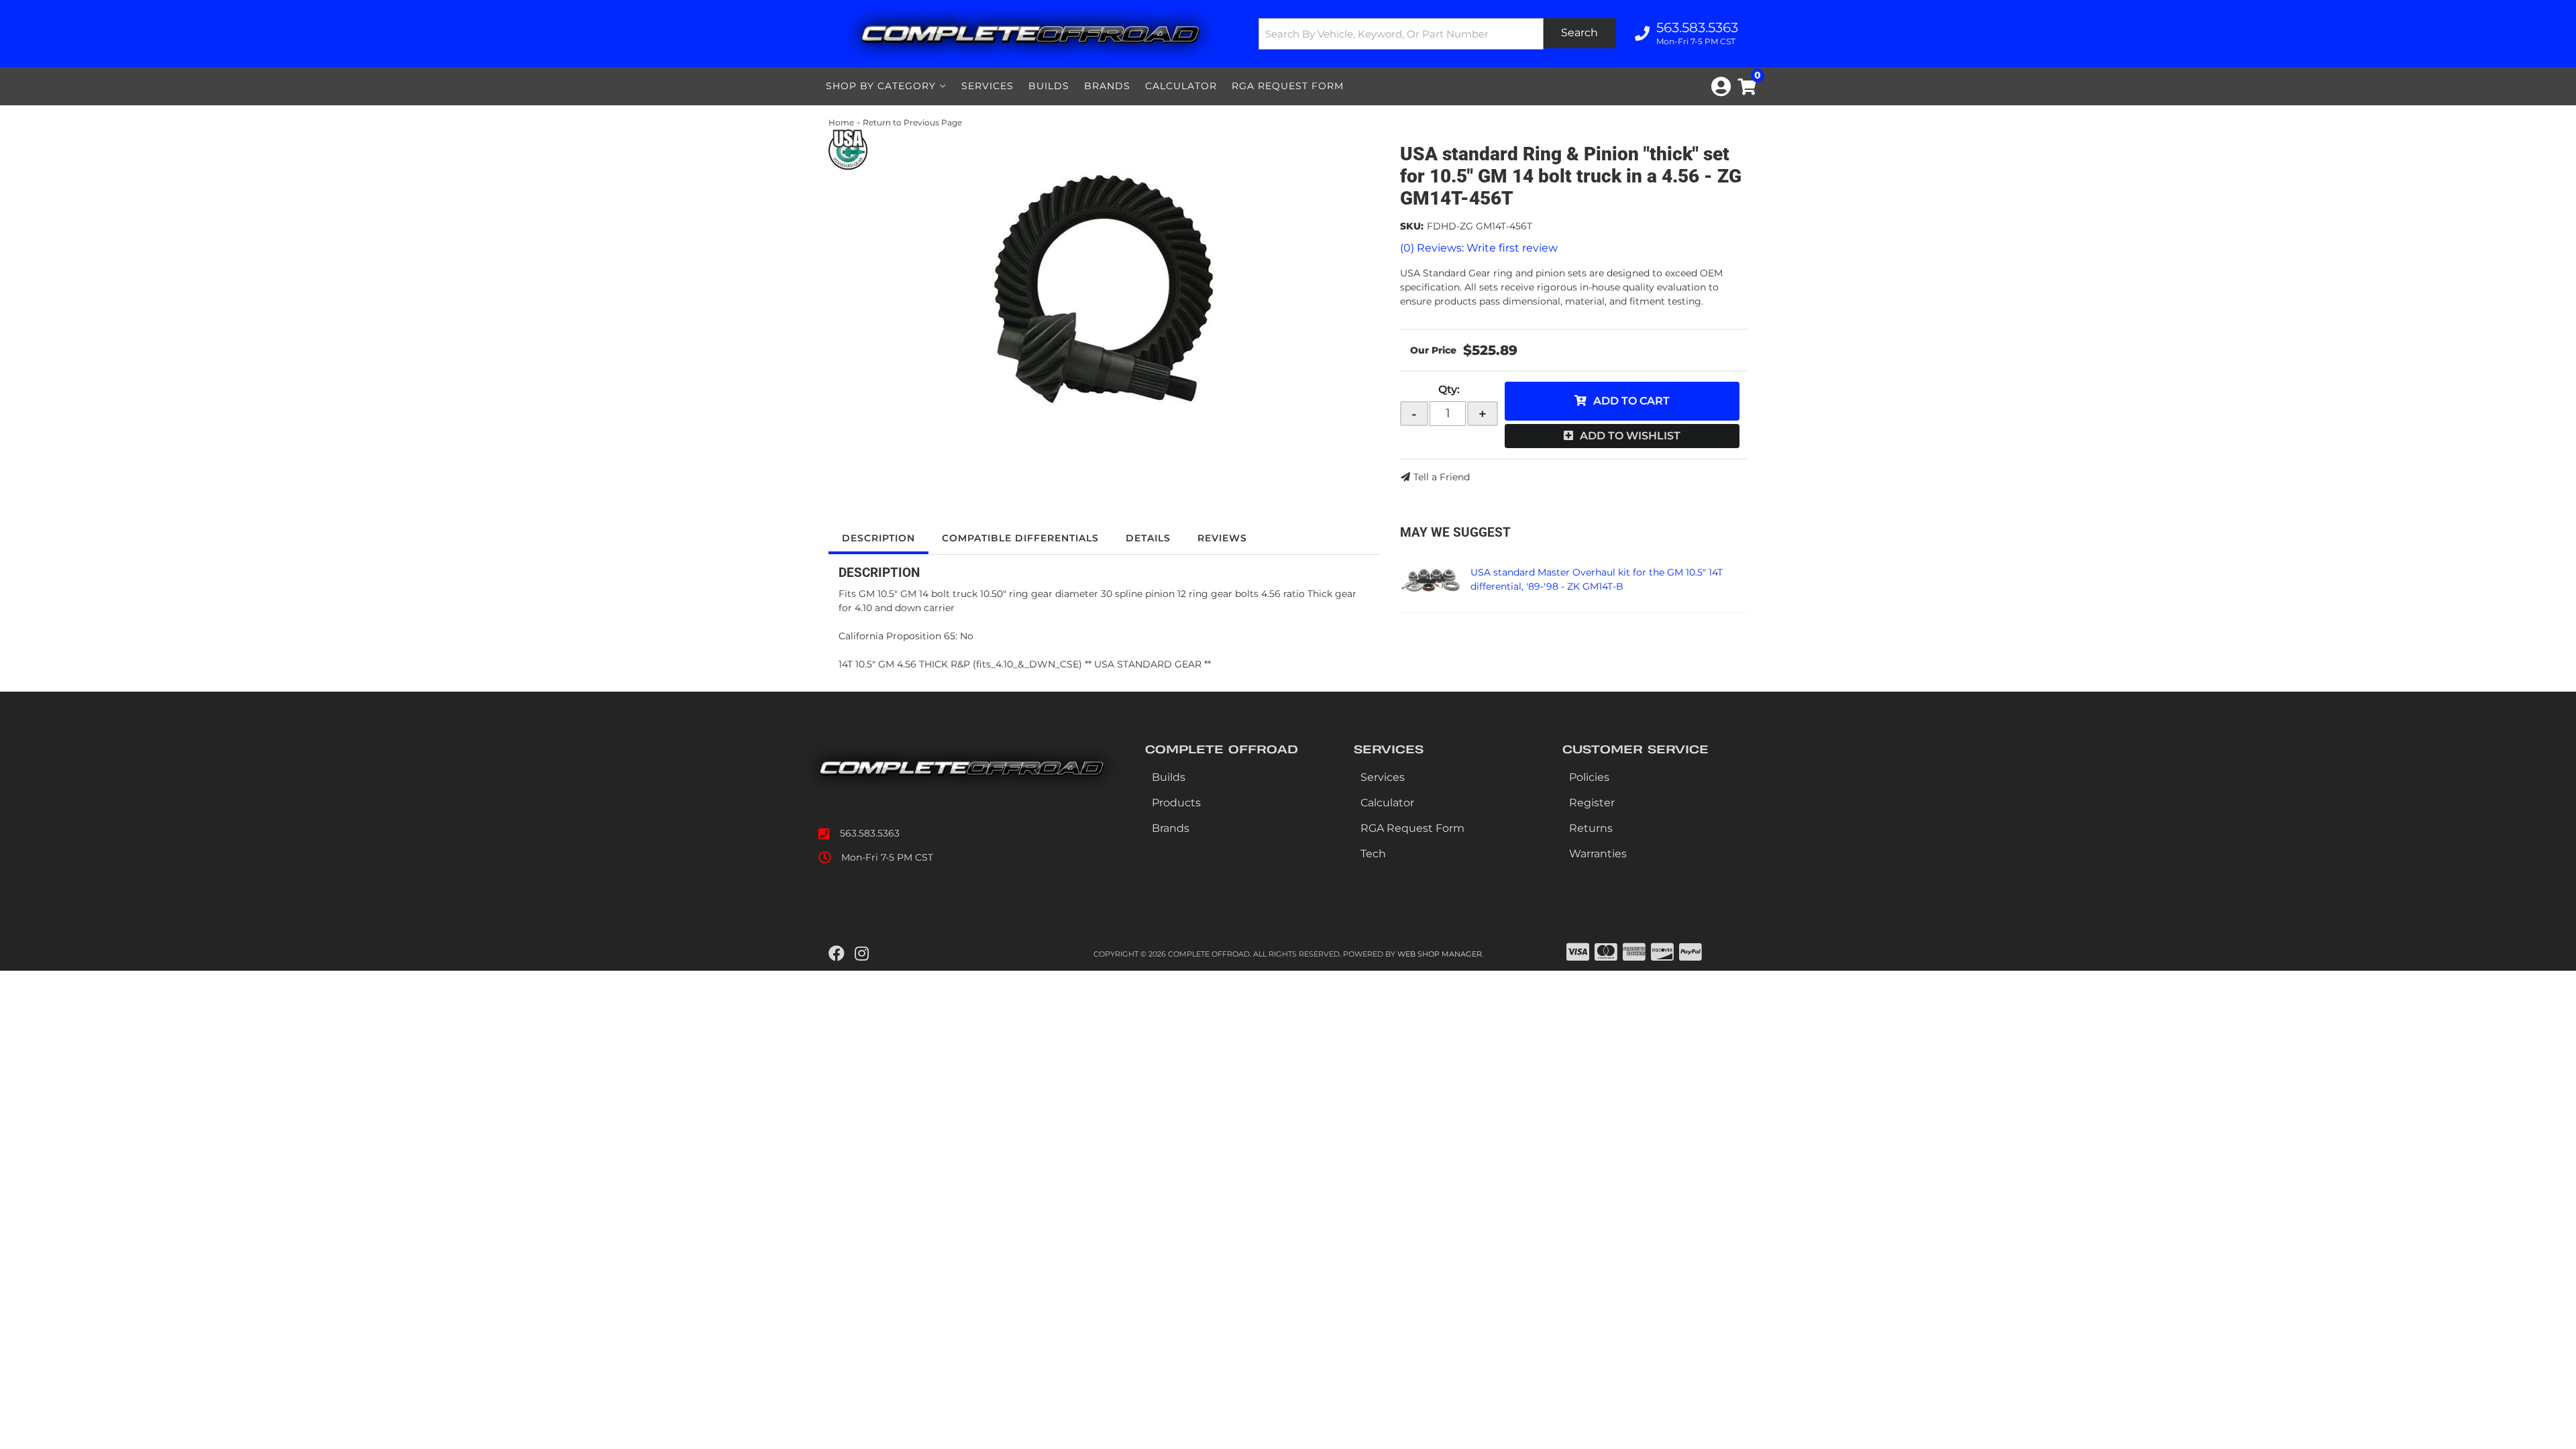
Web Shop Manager (1440, 954)
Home (841, 122)
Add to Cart (1631, 401)
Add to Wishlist (1630, 436)
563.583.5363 (870, 833)
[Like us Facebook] (837, 954)
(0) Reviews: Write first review (1479, 248)
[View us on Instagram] (862, 954)
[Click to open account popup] (1721, 87)
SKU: (1412, 226)
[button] (1438, 34)
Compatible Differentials (1020, 538)
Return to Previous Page (912, 122)
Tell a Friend (1442, 477)
